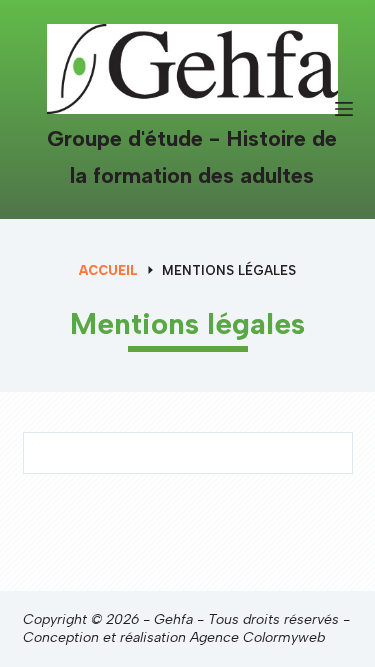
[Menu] (344, 109)
